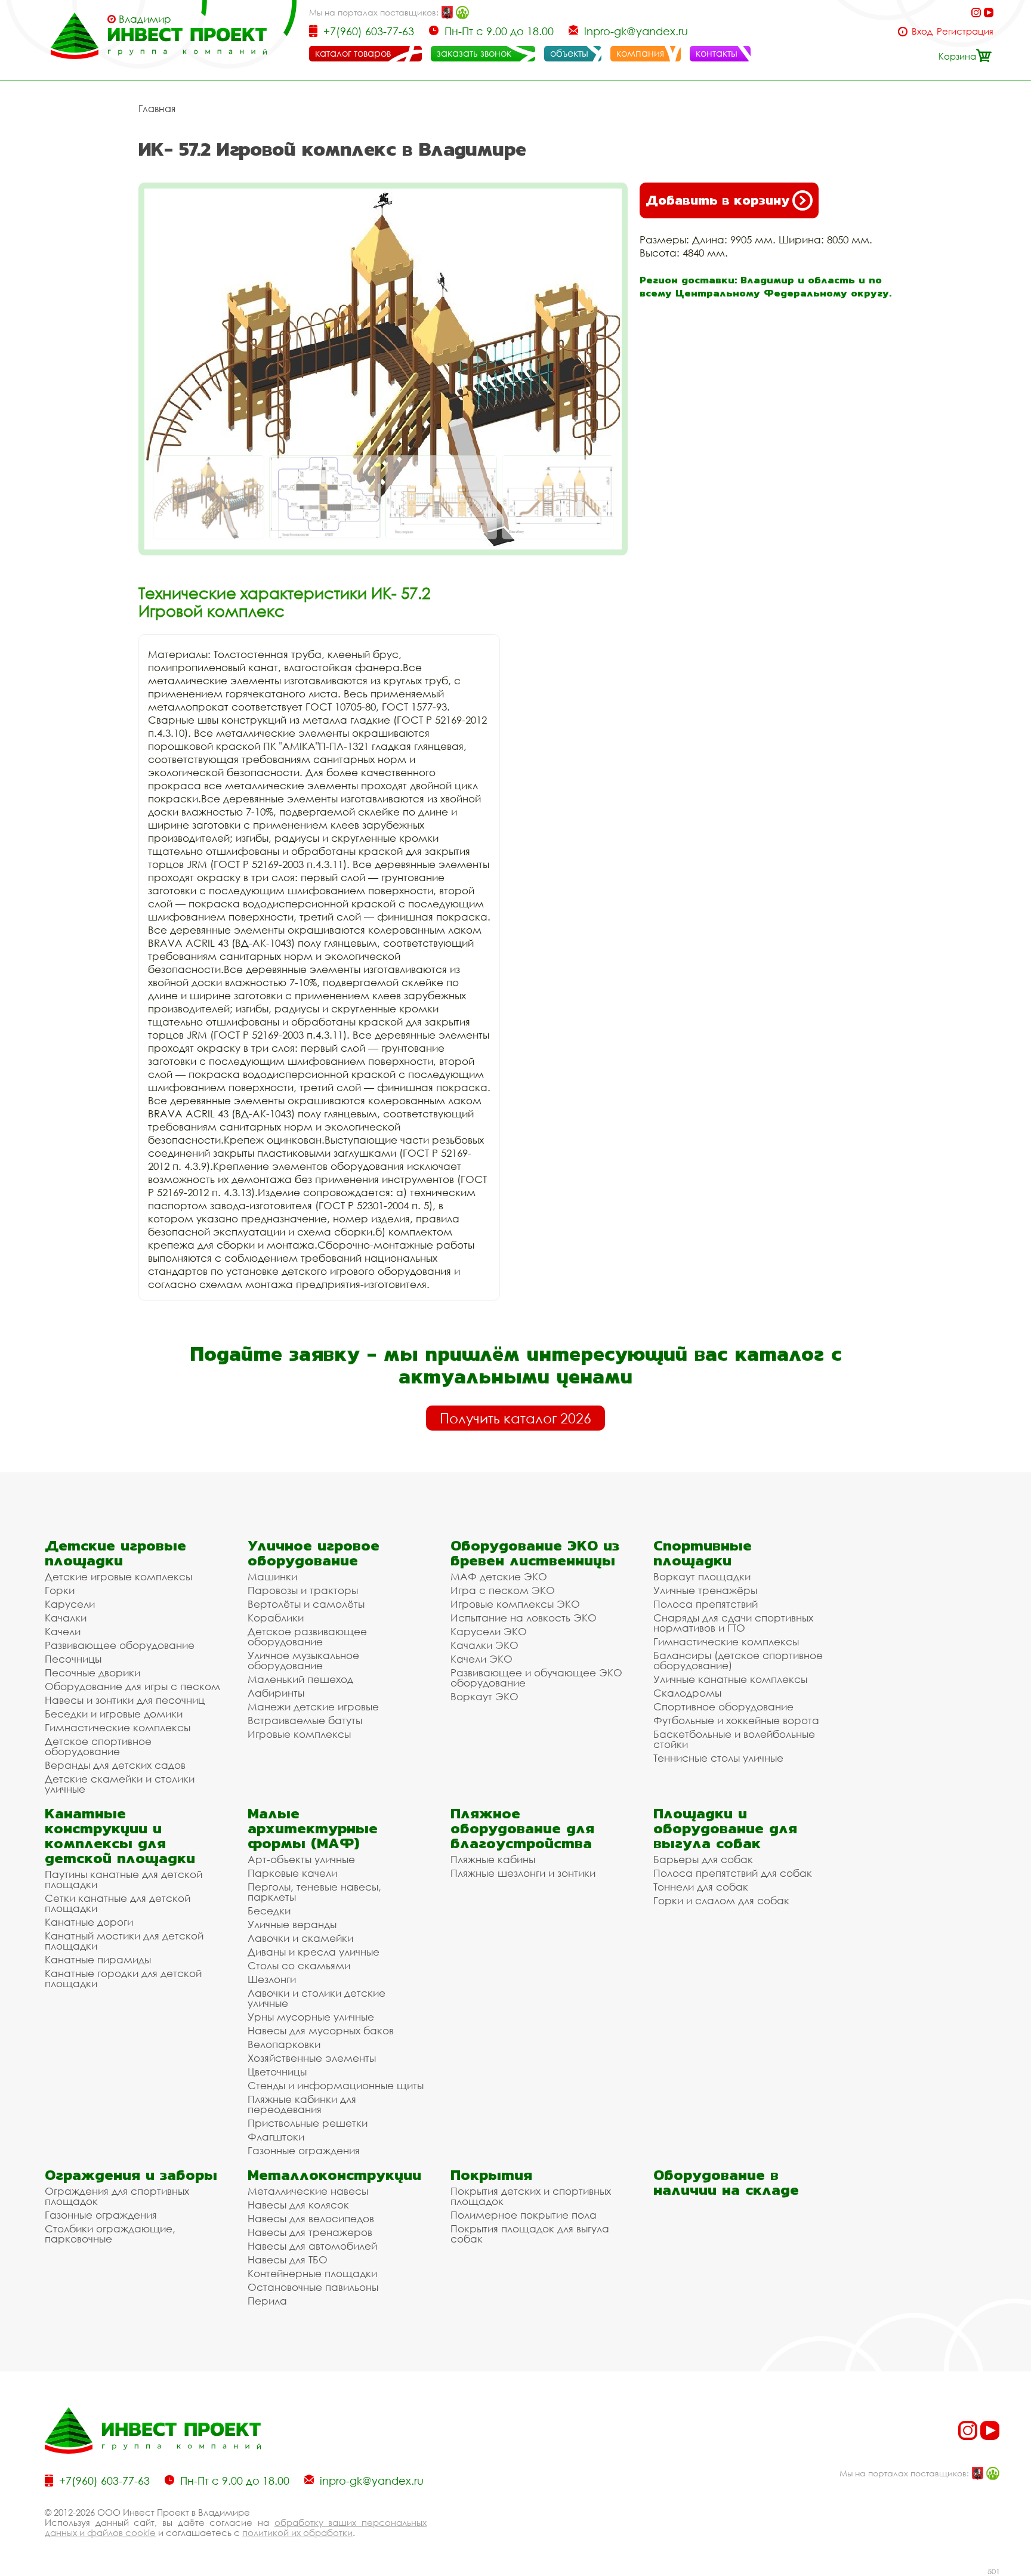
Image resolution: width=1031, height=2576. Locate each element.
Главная (157, 109)
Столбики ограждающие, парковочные (110, 2234)
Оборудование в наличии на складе (726, 2182)
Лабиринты (276, 1693)
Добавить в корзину (717, 200)
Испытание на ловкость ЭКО (524, 1618)
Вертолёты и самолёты (306, 1604)
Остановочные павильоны (313, 2287)
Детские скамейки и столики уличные (120, 1784)
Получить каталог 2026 (515, 1418)
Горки (60, 1590)
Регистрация (965, 31)
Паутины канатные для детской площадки (124, 1879)
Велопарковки (284, 2044)
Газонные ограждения (304, 2150)
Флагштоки (276, 2137)
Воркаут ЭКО (484, 1696)
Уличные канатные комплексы (730, 1679)
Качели (63, 1631)
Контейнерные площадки (312, 2273)
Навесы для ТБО (288, 2260)
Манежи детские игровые (313, 1706)
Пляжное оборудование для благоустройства (522, 1828)
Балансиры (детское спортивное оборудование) (738, 1660)
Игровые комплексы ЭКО (515, 1604)
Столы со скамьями (299, 1965)
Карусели (70, 1604)
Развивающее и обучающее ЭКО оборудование (536, 1678)
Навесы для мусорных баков (321, 2030)
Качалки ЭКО (484, 1645)
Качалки (66, 1618)
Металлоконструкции (334, 2175)
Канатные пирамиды (98, 1959)
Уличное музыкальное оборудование (303, 1660)
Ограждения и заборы (131, 2175)
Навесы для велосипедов (311, 2218)
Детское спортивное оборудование (98, 1746)
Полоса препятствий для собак (733, 1873)
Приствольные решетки (308, 2123)
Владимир (145, 19)
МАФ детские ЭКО (499, 1576)
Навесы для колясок (298, 2205)
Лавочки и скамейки (300, 1938)
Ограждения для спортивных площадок (117, 2196)
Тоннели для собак (701, 1887)
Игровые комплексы (299, 1734)
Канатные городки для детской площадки (123, 1978)
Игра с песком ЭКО (503, 1590)
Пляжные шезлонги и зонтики (523, 1873)
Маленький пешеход (300, 1679)
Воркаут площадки (702, 1576)
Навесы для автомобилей (312, 2246)
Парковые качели (292, 1873)
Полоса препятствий (706, 1604)
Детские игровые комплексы (118, 1576)
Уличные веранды (292, 1924)
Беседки (269, 1911)
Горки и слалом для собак (721, 1900)
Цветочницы (277, 2072)
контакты (717, 53)
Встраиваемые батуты (305, 1720)
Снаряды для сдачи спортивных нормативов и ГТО (733, 1623)
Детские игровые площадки (115, 1553)
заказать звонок (474, 53)
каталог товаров (353, 53)
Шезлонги (272, 1979)
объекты (569, 53)
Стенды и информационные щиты (336, 2085)
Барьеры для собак (703, 1859)
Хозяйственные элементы (312, 2058)
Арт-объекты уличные (301, 1859)
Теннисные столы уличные (718, 1758)
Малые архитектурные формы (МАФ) (313, 1828)
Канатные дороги (89, 1922)
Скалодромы (687, 1693)
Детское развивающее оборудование (307, 1636)
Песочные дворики (92, 1672)
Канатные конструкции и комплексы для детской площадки (120, 1836)
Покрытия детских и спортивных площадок (531, 2196)
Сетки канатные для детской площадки (118, 1903)
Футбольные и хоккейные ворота (736, 1720)
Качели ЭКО (481, 1659)
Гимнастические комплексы (118, 1727)
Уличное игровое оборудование (314, 1553)
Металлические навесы (308, 2191)
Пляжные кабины (493, 1859)
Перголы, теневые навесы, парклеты (314, 1892)
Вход (922, 31)
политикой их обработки (297, 2532)
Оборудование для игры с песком (132, 1686)
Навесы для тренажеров (310, 2232)
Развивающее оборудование (120, 1645)
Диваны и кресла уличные (314, 1952)
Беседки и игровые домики (114, 1714)
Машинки (272, 1576)
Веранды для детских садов (115, 1765)
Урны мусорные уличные (311, 2017)
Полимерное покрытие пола (524, 2215)
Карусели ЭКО (489, 1631)
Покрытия (491, 2175)
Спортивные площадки (703, 1553)
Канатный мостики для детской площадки (124, 1941)
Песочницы (73, 1659)
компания (640, 53)
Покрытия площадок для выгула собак (530, 2234)
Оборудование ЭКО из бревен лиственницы (535, 1553)
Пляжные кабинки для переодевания (302, 2104)
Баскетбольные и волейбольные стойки (734, 1739)
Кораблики (276, 1618)
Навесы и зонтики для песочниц (125, 1700)
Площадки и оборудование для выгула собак (725, 1828)
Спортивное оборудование (723, 1706)
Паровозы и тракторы (303, 1590)
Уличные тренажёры (705, 1590)
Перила (267, 2301)
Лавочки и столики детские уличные (317, 1998)
